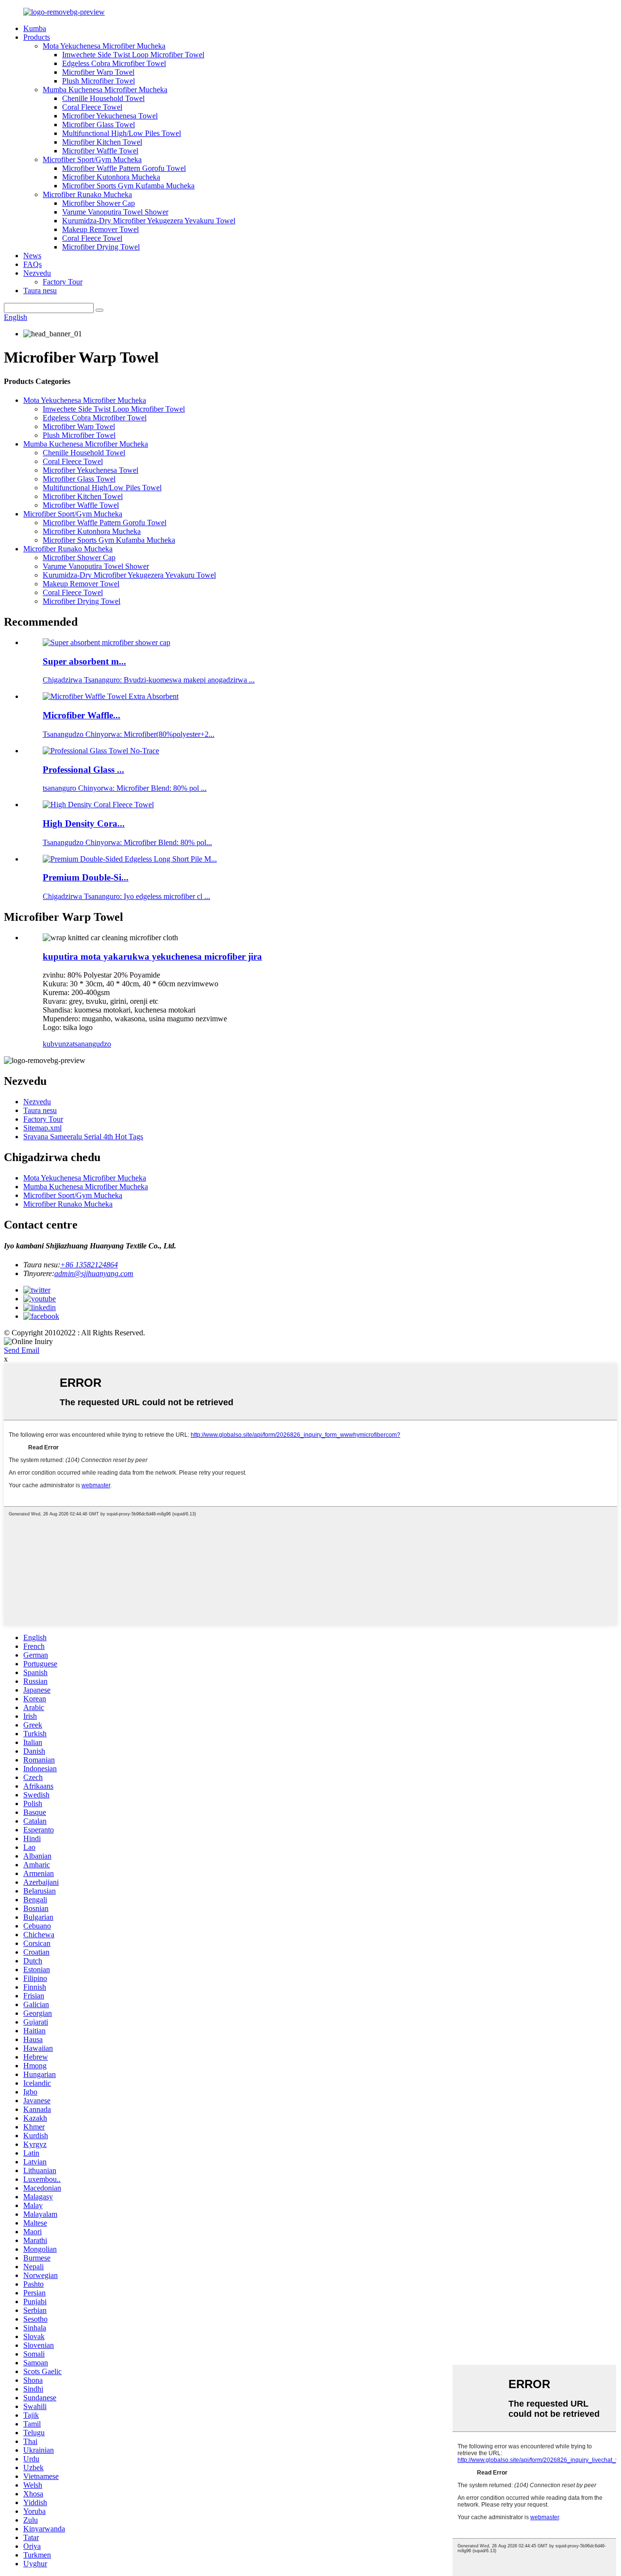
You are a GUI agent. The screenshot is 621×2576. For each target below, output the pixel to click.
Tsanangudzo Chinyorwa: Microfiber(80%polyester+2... (129, 734)
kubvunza (58, 1044)
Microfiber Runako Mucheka (87, 194)
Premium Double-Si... (86, 877)
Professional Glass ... (83, 770)
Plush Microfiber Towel (98, 81)
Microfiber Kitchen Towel (102, 142)
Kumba (35, 28)
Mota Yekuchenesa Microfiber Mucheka (104, 46)
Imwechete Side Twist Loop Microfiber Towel (133, 55)
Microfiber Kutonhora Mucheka (111, 177)
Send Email (22, 1350)
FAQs (33, 264)
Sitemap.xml (42, 1128)
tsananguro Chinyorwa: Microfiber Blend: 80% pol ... (125, 788)
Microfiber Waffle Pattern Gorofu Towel (124, 168)
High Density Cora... (84, 823)
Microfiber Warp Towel (98, 72)
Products (37, 37)
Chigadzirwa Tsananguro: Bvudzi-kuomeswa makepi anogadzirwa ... (149, 680)
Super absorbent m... (84, 661)
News (32, 256)
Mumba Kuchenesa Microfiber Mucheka (105, 90)
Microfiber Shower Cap (98, 203)
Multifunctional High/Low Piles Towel (122, 133)
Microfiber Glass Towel (98, 125)
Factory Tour (63, 282)
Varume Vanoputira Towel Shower (115, 212)
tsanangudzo (92, 1044)
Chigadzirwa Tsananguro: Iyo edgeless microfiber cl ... (126, 896)
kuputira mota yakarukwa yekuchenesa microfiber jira (152, 956)
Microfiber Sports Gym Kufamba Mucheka (128, 186)
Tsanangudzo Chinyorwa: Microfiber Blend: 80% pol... (127, 842)
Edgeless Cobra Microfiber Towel (114, 63)
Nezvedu (37, 273)
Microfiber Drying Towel (101, 247)
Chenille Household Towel (103, 98)
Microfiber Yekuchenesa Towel (110, 116)
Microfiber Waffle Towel (100, 151)
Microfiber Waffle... (82, 715)
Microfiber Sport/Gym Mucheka (92, 159)
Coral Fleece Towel (92, 107)
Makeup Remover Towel (100, 229)
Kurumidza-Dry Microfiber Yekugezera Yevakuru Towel (149, 221)
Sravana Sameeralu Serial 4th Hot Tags (83, 1137)
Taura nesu (40, 291)
